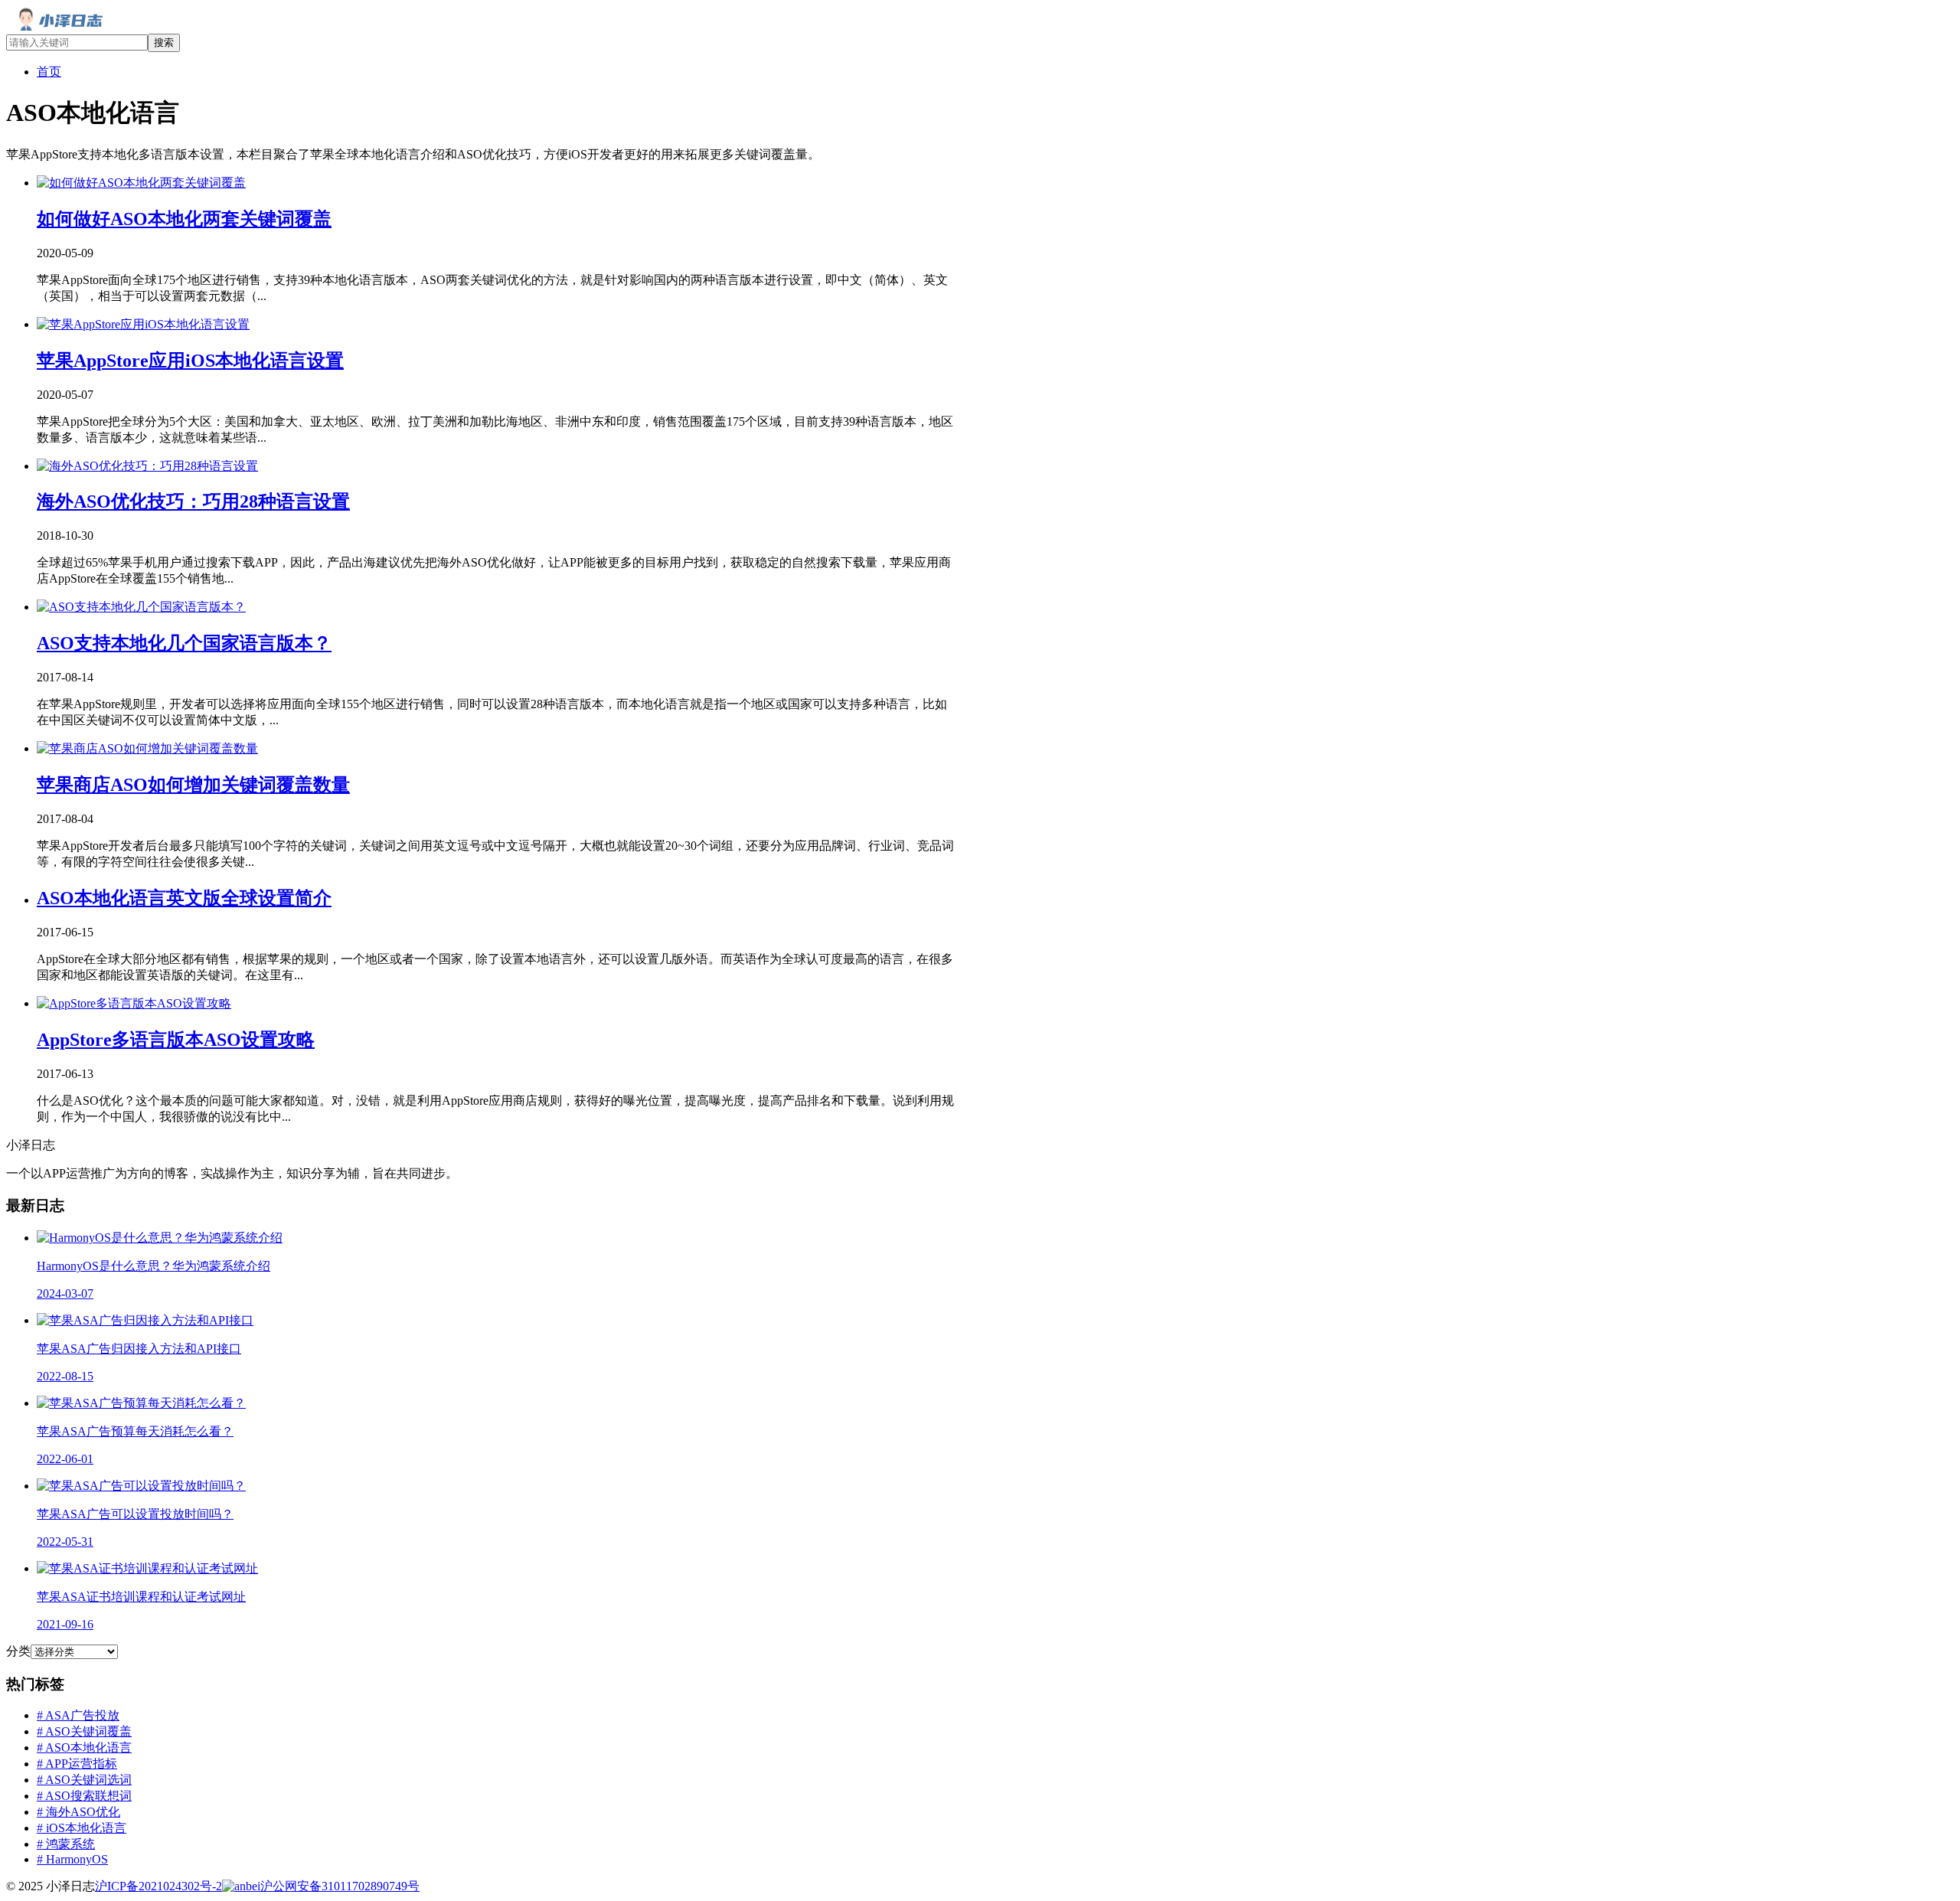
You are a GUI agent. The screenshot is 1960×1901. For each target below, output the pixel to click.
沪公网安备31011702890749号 (340, 1886)
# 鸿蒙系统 (66, 1844)
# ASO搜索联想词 (84, 1796)
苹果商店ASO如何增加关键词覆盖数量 (193, 785)
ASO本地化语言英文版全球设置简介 (184, 898)
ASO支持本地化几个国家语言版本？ (184, 643)
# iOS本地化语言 (82, 1828)
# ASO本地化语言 (84, 1747)
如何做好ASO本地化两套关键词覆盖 (184, 219)
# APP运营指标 (77, 1764)
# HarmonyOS (72, 1859)
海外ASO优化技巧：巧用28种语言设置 (193, 501)
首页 (49, 72)
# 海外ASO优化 (78, 1812)
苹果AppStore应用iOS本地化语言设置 (190, 361)
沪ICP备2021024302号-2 (158, 1886)
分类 (18, 1651)
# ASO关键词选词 (84, 1780)
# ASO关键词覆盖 (84, 1731)
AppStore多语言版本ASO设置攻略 (176, 1040)
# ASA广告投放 (78, 1715)
